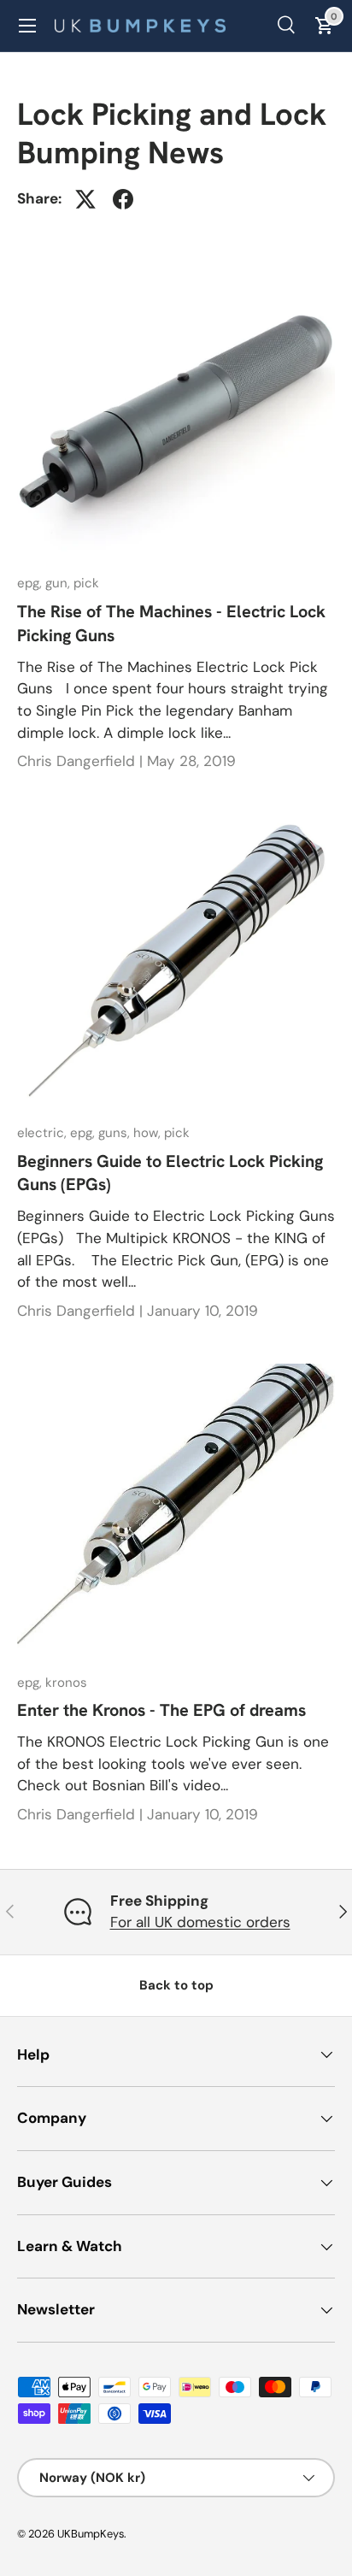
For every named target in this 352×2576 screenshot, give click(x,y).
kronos (66, 1683)
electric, (44, 1133)
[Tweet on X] (85, 199)
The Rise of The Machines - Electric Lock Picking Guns (171, 623)
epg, (31, 583)
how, (149, 1133)
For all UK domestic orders (200, 1922)
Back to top (176, 1985)
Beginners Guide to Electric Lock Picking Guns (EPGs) (170, 1173)
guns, (116, 1133)
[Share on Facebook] (123, 199)
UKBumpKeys (91, 2534)
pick (86, 583)
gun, (59, 583)
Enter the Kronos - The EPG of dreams (161, 1710)
